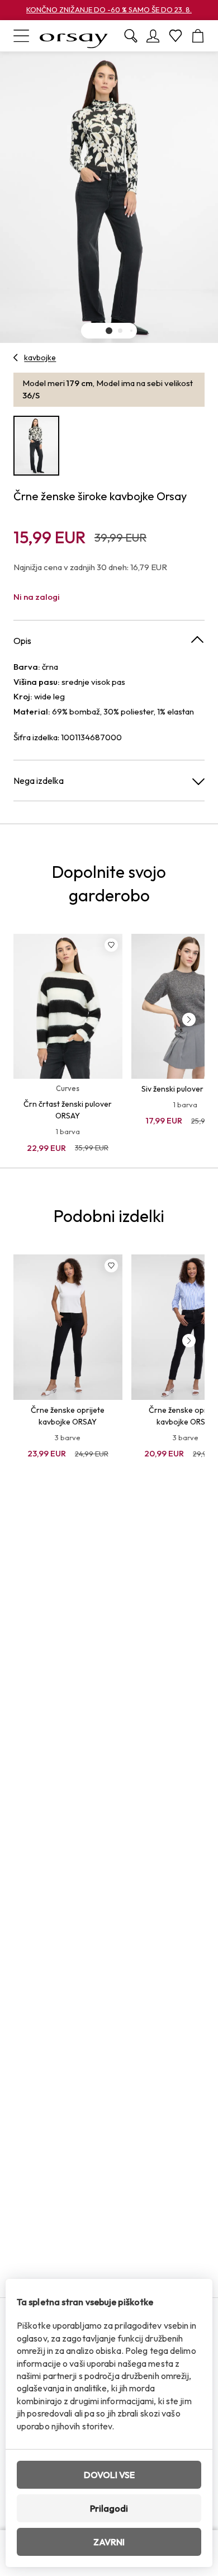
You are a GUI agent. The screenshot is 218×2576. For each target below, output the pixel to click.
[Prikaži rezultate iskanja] (131, 36)
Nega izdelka (39, 781)
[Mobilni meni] (21, 36)
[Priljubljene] (176, 36)
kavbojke (40, 358)
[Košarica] (198, 36)
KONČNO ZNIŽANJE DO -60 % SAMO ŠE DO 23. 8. (109, 10)
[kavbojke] (16, 358)
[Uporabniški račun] (153, 36)
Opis (22, 641)
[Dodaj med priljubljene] (111, 945)
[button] (109, 331)
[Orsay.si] (74, 36)
